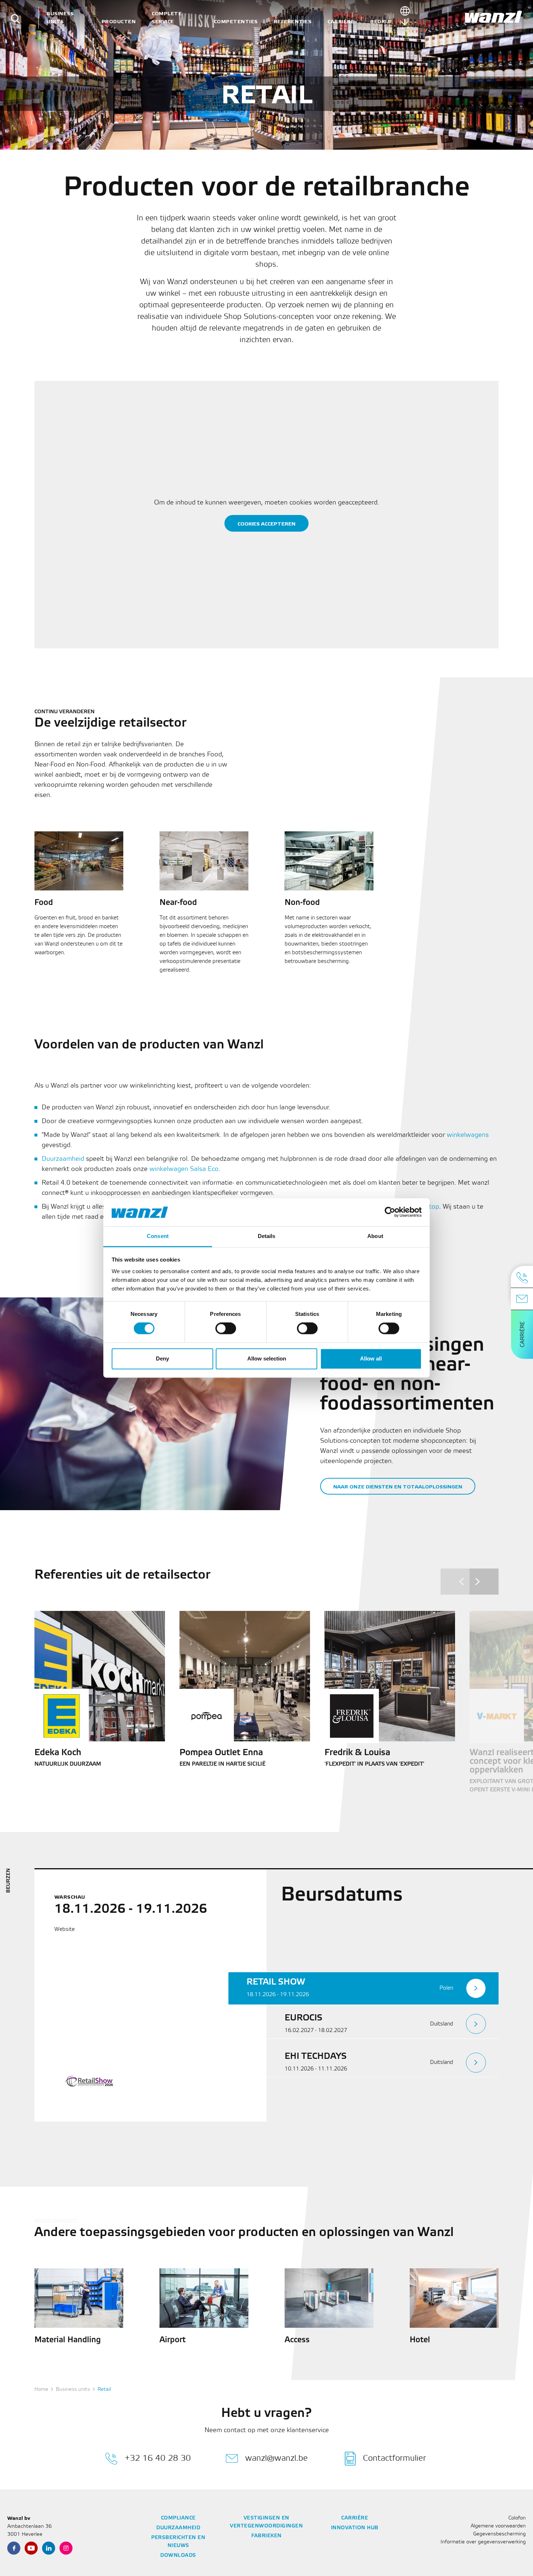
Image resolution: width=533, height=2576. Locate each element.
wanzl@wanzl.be (276, 2458)
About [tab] (375, 1236)
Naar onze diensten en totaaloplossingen (398, 1487)
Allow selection (267, 1358)
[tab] (363, 1988)
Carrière (341, 22)
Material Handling (68, 2340)
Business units (60, 18)
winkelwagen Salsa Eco (184, 1169)
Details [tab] (267, 1236)
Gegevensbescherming (499, 2534)
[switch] (226, 1329)
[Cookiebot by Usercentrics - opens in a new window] (390, 1212)
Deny (162, 1358)
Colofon (517, 2518)
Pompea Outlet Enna (221, 1753)
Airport (173, 2340)
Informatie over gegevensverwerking (483, 2542)
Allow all (371, 1358)
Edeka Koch (58, 1753)
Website (65, 1929)
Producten (119, 22)
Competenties (236, 22)
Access (297, 2340)
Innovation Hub (355, 2528)
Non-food (302, 903)
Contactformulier (394, 2458)
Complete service (167, 18)
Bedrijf (381, 22)
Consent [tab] (158, 1236)
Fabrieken (266, 2536)
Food (44, 903)
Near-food (178, 903)
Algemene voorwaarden (498, 2526)
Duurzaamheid (63, 1159)
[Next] (484, 1582)
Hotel (420, 2340)
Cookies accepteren (266, 524)
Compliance (178, 2518)
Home (41, 2390)
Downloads (178, 2556)
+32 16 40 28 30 (158, 2458)
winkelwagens (468, 1135)
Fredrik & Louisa (357, 1753)
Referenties (293, 22)
